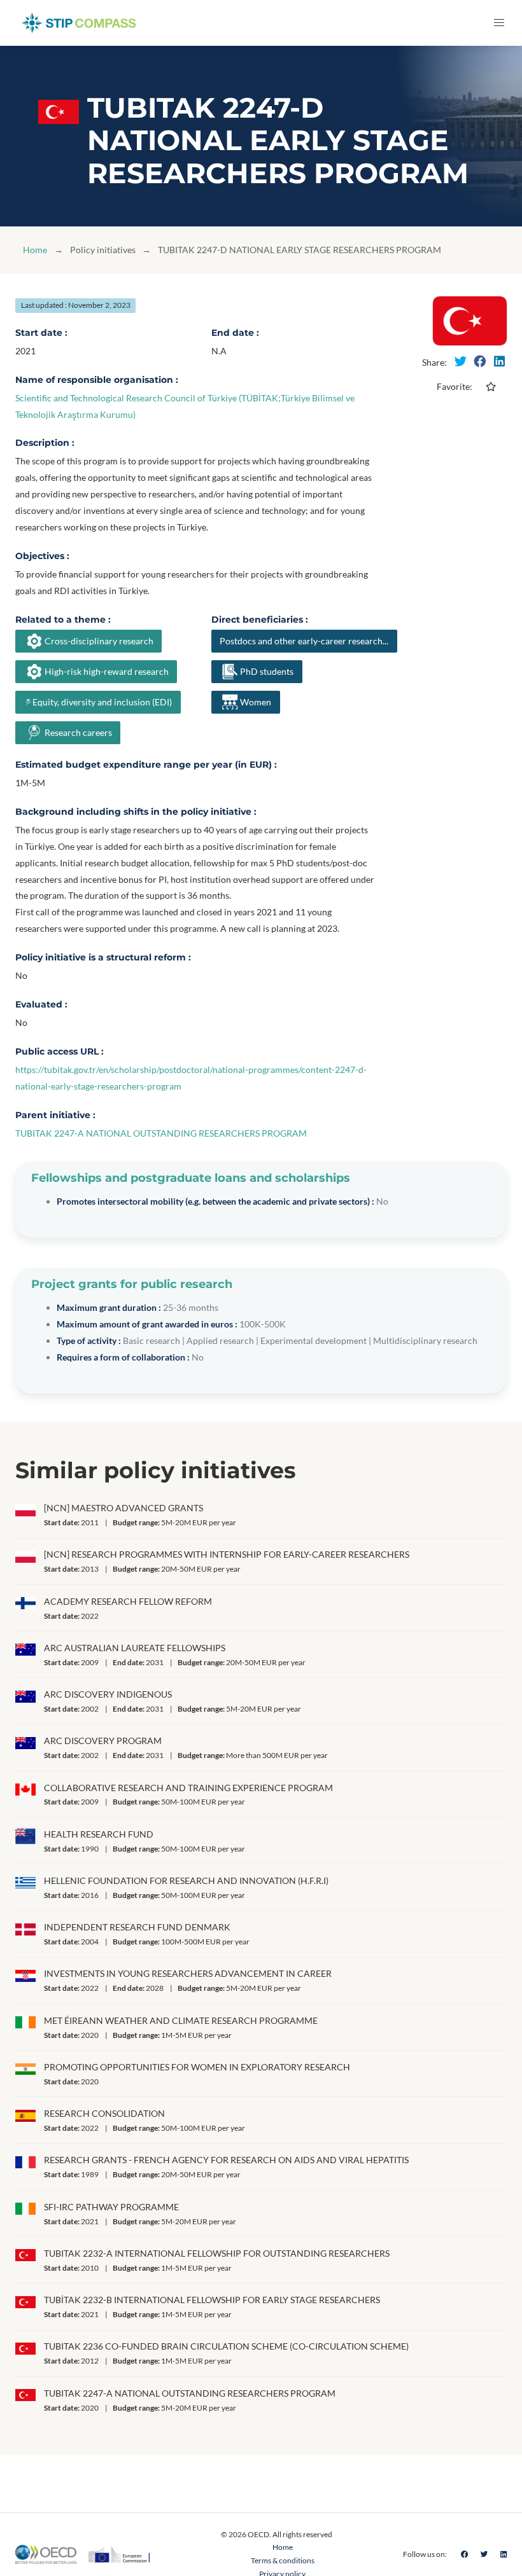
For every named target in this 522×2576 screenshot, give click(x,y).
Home (35, 250)
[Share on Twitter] (460, 361)
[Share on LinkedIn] (499, 361)
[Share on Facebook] (480, 361)
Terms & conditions (283, 2560)
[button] (499, 23)
